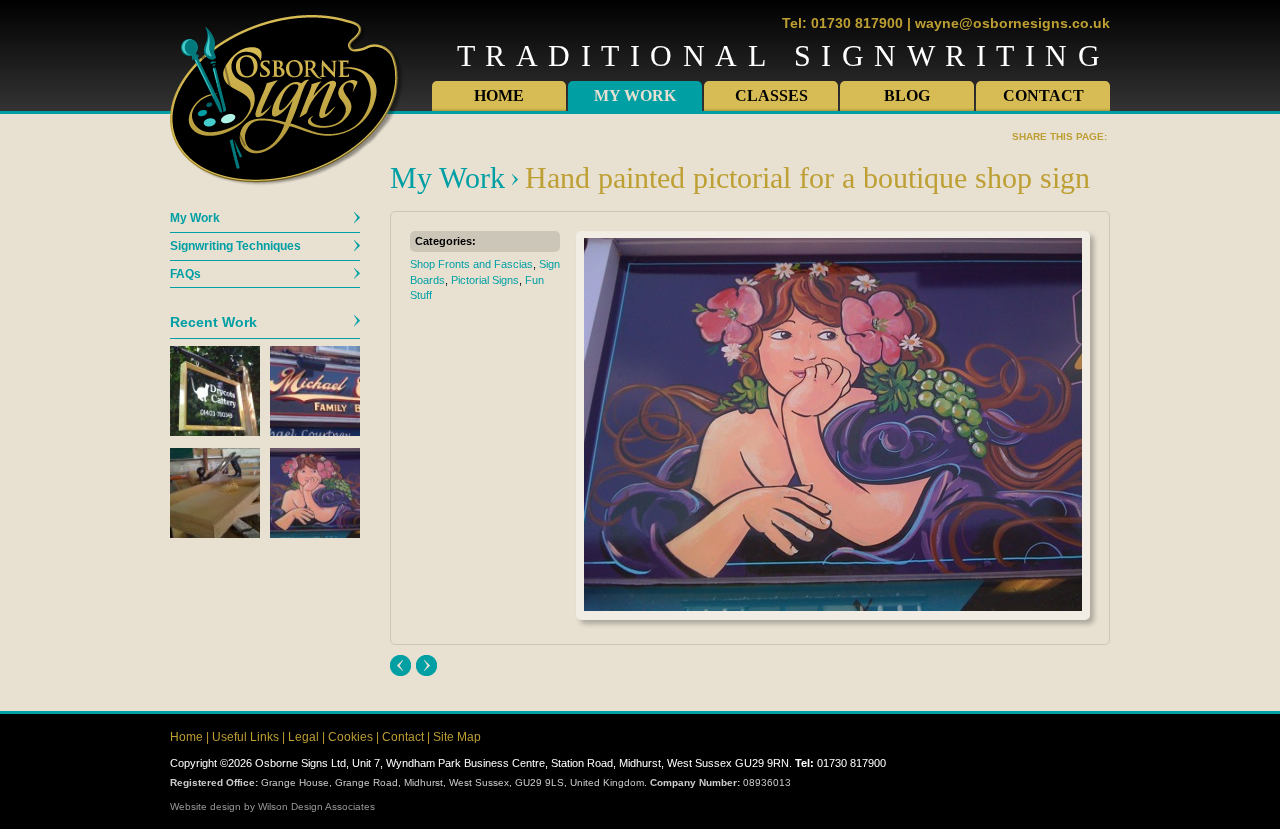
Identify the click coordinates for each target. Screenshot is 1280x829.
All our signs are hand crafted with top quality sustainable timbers (400, 665)
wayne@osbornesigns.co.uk (1012, 23)
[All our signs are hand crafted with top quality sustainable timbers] (215, 534)
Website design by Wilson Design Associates (272, 806)
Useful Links (245, 737)
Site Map (457, 737)
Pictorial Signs (485, 280)
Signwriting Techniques (235, 246)
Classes (771, 95)
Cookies (350, 737)
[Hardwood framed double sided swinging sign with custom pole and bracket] (215, 432)
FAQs (185, 274)
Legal (303, 737)
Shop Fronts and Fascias (471, 264)
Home (499, 95)
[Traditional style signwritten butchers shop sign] (315, 432)
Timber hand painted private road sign (426, 665)
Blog (907, 95)
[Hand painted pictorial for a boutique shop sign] (315, 534)
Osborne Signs (287, 101)
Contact (1043, 95)
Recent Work (213, 322)
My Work (635, 95)
